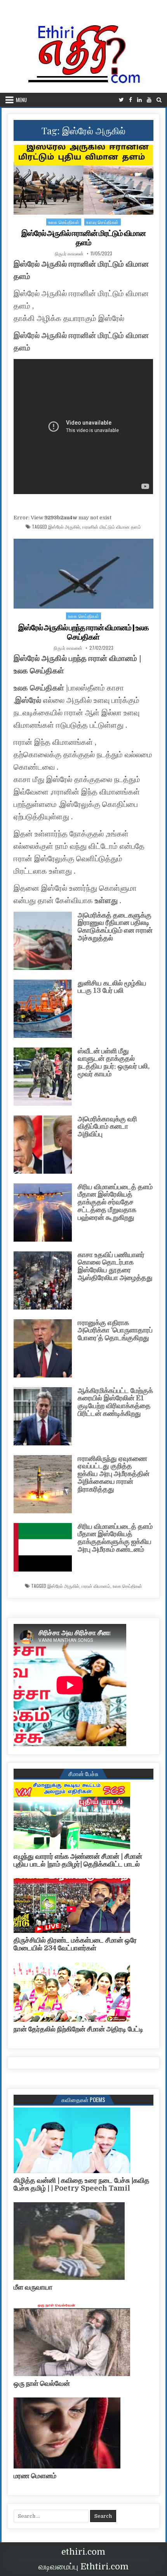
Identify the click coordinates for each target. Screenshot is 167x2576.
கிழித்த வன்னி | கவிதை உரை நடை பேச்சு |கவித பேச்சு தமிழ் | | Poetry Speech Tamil (82, 2184)
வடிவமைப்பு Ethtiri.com (83, 2566)
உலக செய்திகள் (64, 222)
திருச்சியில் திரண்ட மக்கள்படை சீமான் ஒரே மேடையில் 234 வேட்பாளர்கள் (75, 1944)
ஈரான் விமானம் (96, 1586)
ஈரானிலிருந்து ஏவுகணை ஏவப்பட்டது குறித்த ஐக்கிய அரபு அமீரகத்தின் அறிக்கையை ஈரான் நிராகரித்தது (114, 1474)
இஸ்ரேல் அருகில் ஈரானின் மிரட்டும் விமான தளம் (83, 238)
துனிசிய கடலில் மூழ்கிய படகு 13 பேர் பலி (112, 987)
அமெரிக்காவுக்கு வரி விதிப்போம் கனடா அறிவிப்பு (107, 1127)
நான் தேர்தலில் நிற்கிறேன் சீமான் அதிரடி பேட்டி (78, 2029)
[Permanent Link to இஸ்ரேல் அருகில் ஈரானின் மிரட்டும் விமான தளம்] (83, 180)
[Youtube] (149, 100)
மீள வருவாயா (33, 2287)
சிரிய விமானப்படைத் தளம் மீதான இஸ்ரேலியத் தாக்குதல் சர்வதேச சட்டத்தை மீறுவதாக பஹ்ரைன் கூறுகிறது (115, 1202)
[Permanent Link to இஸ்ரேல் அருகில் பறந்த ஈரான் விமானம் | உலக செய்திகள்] (83, 574)
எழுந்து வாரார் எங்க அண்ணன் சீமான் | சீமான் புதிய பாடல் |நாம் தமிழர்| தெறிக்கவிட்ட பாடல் (78, 1860)
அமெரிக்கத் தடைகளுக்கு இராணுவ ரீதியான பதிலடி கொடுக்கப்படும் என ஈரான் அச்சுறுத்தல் (115, 927)
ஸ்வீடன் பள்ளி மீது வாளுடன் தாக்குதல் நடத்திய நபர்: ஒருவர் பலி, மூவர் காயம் (114, 1062)
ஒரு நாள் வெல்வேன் (42, 2383)
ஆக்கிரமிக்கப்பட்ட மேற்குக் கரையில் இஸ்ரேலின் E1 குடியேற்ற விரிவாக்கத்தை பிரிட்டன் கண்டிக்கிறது (115, 1402)
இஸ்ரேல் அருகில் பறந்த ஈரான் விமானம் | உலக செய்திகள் (83, 632)
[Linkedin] (139, 100)
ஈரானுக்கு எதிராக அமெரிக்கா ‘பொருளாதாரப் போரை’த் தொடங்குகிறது (115, 1330)
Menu (21, 100)
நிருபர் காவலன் (69, 253)
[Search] (159, 100)
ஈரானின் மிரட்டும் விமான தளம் (112, 527)
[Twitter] (121, 100)
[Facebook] (130, 100)
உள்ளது (107, 901)
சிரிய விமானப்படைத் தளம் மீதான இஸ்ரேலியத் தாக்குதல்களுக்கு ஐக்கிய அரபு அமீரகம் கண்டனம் (115, 1538)
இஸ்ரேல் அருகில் (64, 527)
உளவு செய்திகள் (103, 222)
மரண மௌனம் (35, 2476)
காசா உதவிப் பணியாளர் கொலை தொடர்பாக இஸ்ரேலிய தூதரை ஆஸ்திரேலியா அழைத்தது (115, 1266)
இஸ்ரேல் (29, 700)
